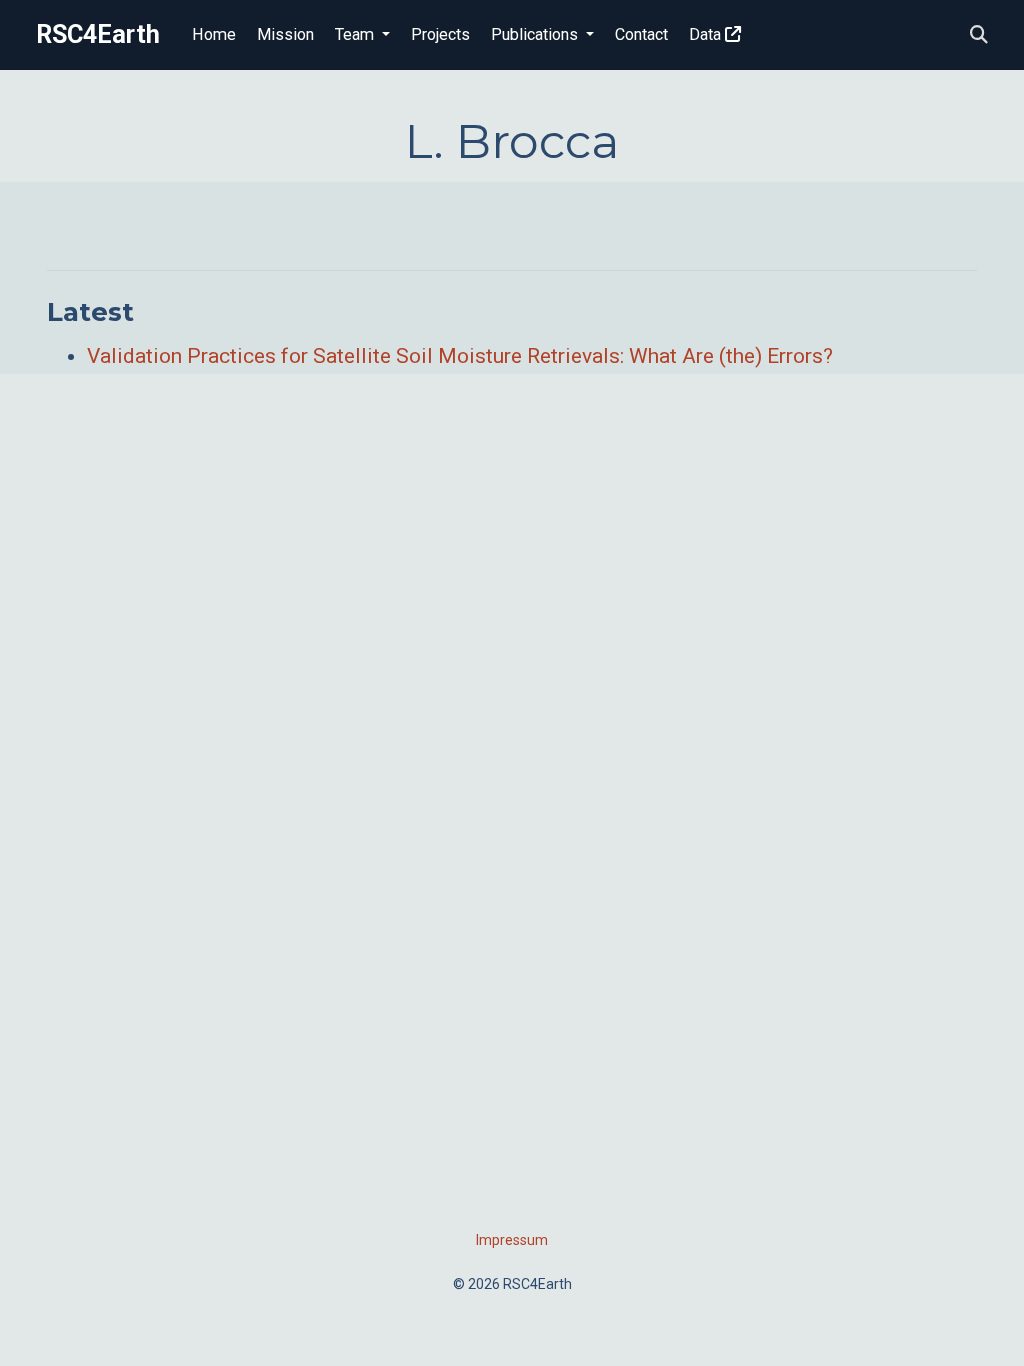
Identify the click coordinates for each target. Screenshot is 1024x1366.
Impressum (512, 1240)
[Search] (979, 35)
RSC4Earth (98, 34)
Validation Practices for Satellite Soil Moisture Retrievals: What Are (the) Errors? (460, 356)
